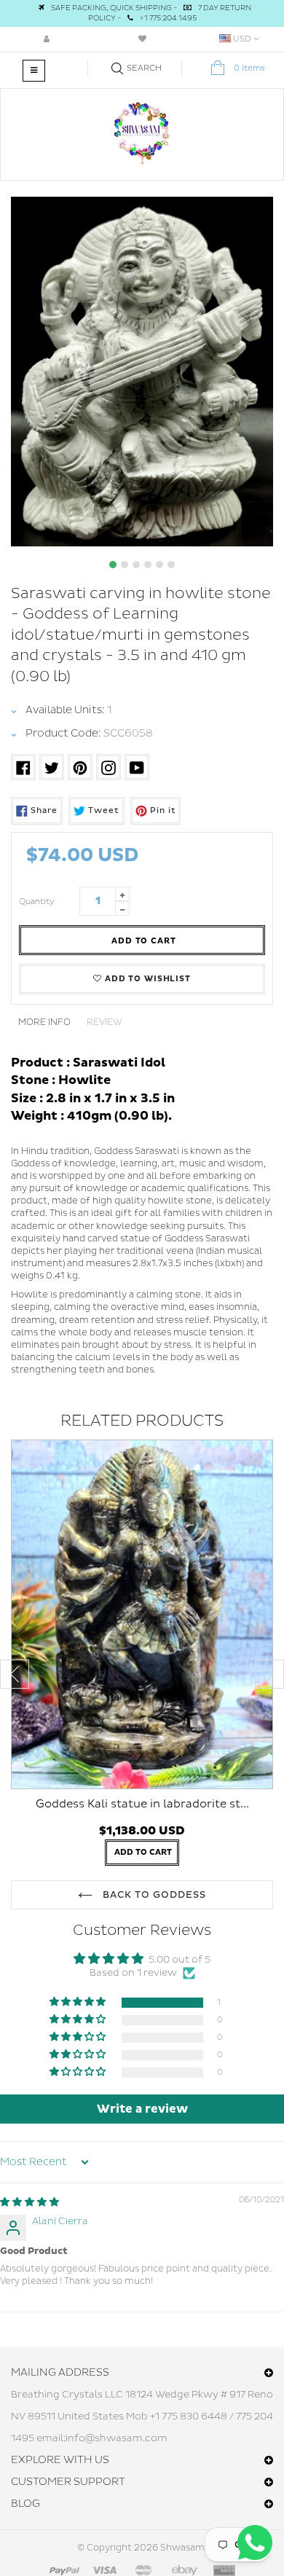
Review (104, 1022)
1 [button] (113, 565)
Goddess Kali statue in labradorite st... (142, 1804)
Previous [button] (15, 1674)
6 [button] (171, 565)
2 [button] (125, 565)
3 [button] (136, 565)
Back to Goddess (153, 1895)
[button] (79, 2002)
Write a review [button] (142, 2109)
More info (44, 1022)
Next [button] (269, 1674)
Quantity (37, 902)
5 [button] (159, 565)
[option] (142, 372)
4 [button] (148, 565)
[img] (29, 2202)
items (249, 68)
